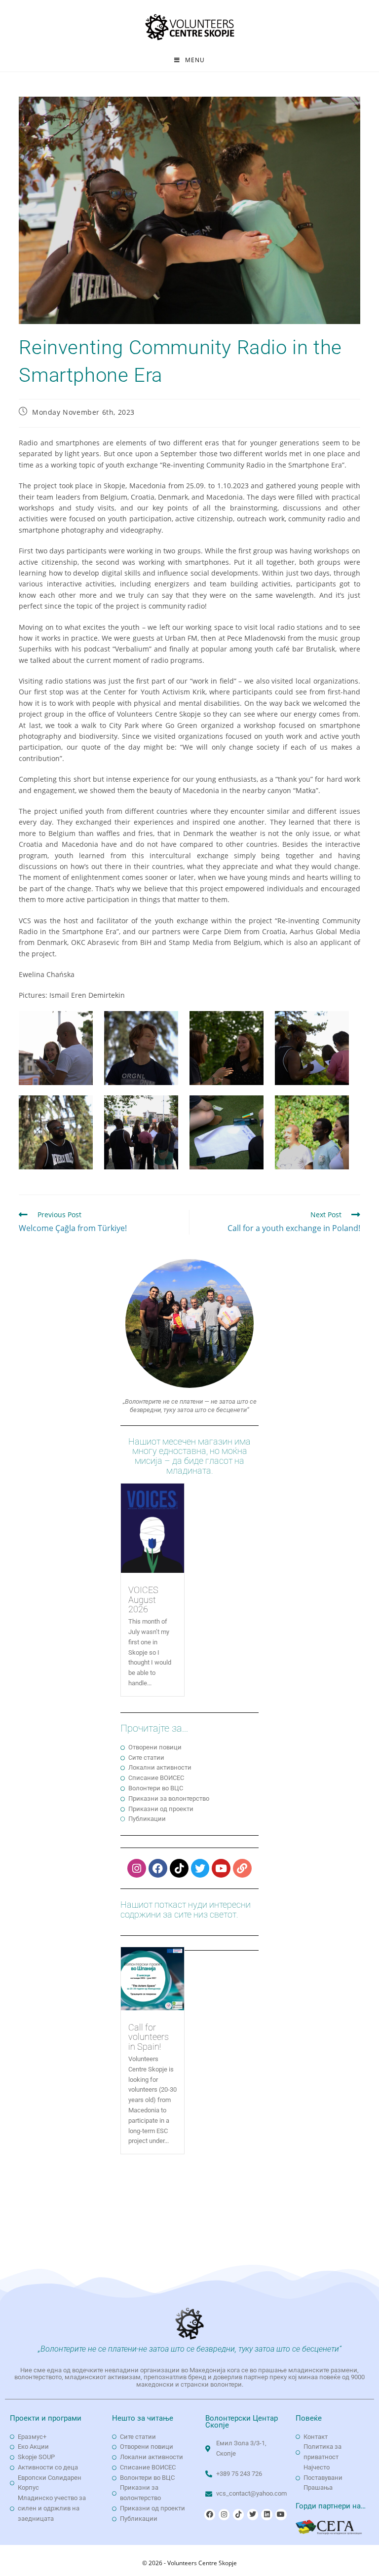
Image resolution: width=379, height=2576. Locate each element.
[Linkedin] (266, 2514)
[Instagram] (137, 1868)
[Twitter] (200, 1868)
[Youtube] (221, 1868)
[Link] (242, 1868)
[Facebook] (158, 1868)
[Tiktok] (179, 1868)
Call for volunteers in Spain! (149, 2037)
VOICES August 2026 (143, 1600)
